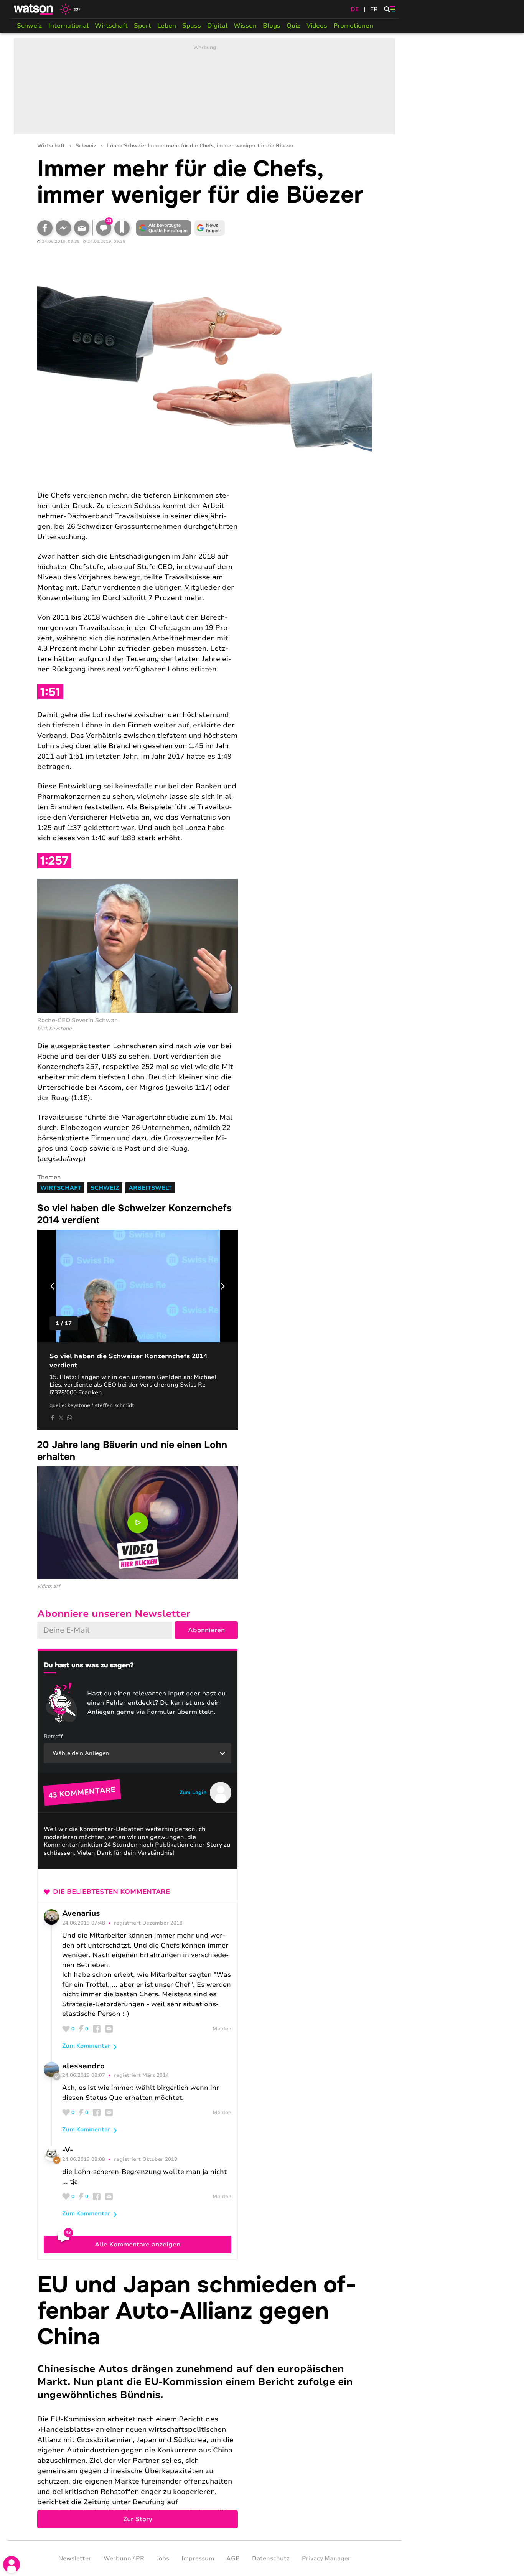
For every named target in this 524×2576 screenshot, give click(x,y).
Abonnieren (206, 1630)
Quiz (293, 26)
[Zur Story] (204, 2400)
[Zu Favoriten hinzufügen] (122, 228)
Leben (167, 26)
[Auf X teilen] (61, 1418)
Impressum (198, 2558)
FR (374, 9)
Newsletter (75, 2558)
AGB (233, 2558)
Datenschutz (271, 2558)
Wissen (245, 26)
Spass (192, 26)
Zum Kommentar (86, 2046)
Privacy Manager (326, 2558)
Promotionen (353, 26)
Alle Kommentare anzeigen (138, 2245)
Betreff (53, 1736)
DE (355, 9)
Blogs (272, 26)
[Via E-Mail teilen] (82, 228)
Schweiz (30, 26)
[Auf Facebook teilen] (45, 228)
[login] (12, 2564)
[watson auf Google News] (210, 228)
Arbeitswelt (150, 1188)
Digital (217, 26)
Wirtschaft (111, 26)
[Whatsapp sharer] (69, 1418)
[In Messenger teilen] (63, 228)
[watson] (34, 9)
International (68, 26)
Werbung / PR (124, 2558)
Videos (317, 26)
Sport (143, 26)
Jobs (163, 2558)
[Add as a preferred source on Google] (164, 228)
